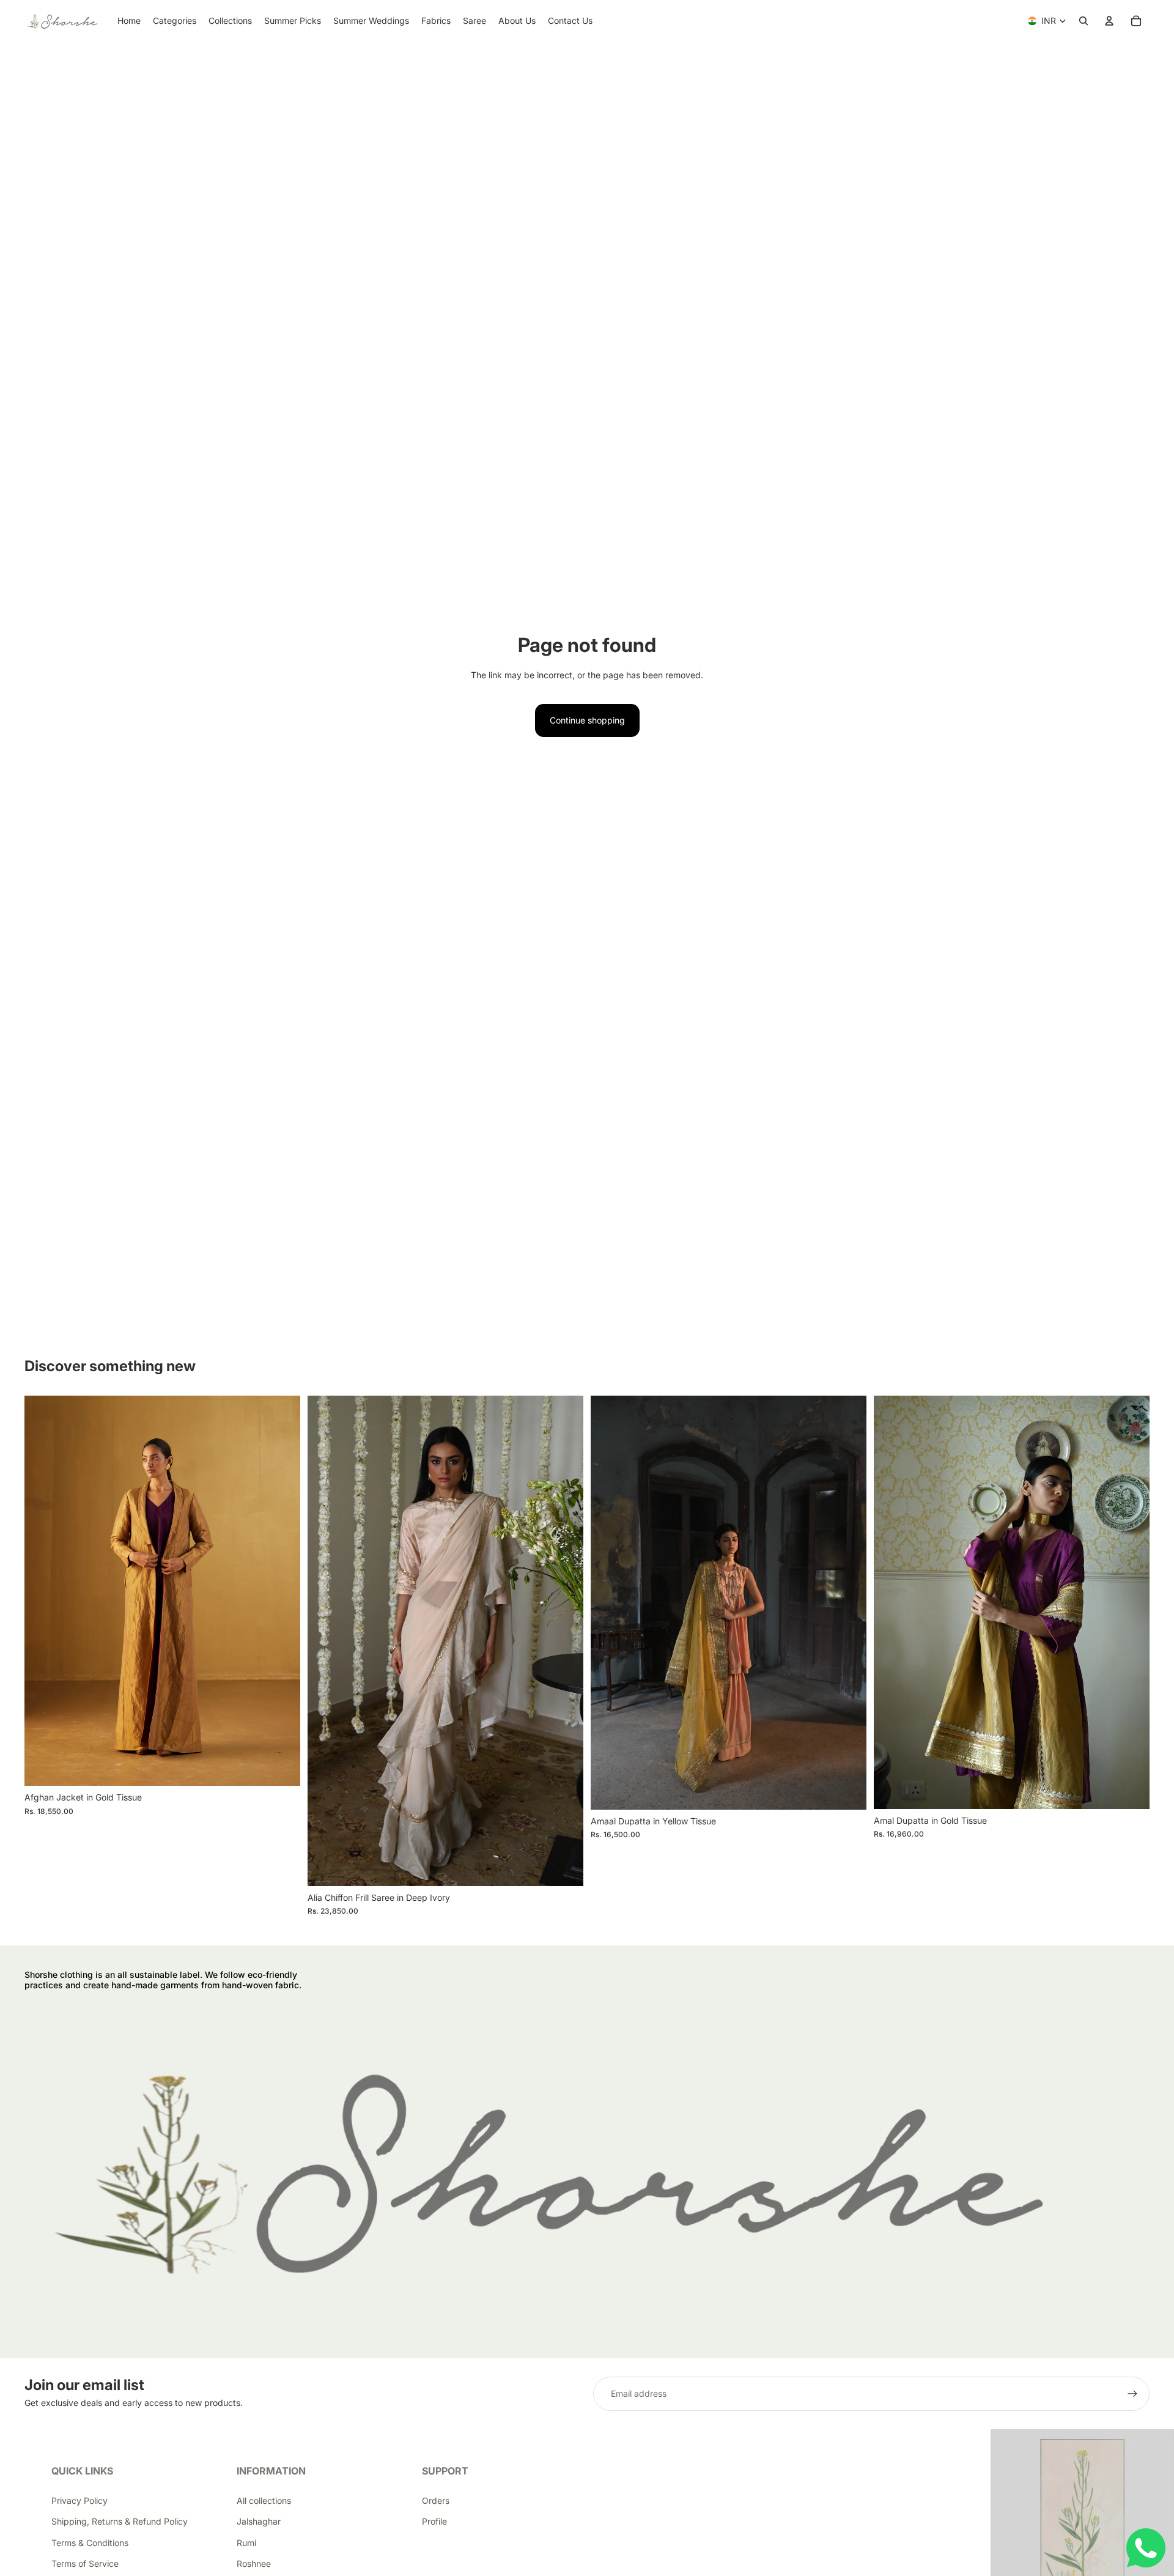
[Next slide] (282, 1591)
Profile (434, 2521)
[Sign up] (1132, 2394)
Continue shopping (587, 720)
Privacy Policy (79, 2500)
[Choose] (281, 1767)
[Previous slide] (43, 1591)
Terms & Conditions (90, 2543)
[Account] (1109, 21)
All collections (264, 2500)
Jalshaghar (259, 2521)
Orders (436, 2500)
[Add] (564, 1867)
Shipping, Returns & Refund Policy (120, 2521)
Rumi (246, 2543)
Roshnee (254, 2563)
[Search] (1084, 21)
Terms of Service (85, 2563)
